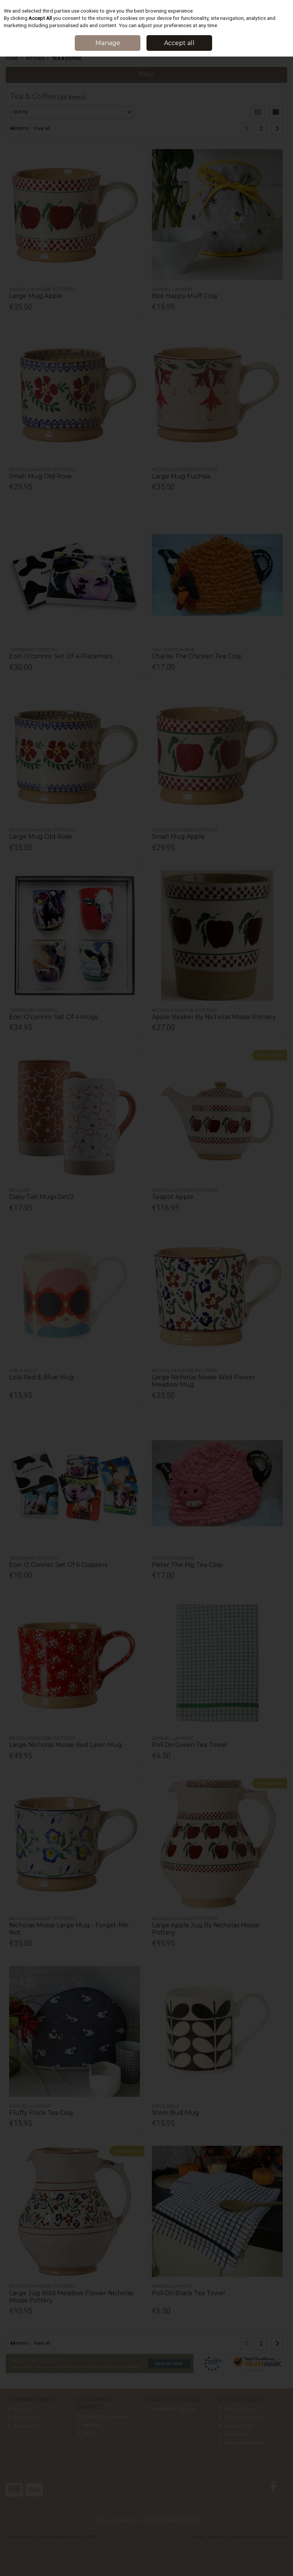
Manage (108, 43)
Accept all (179, 43)
